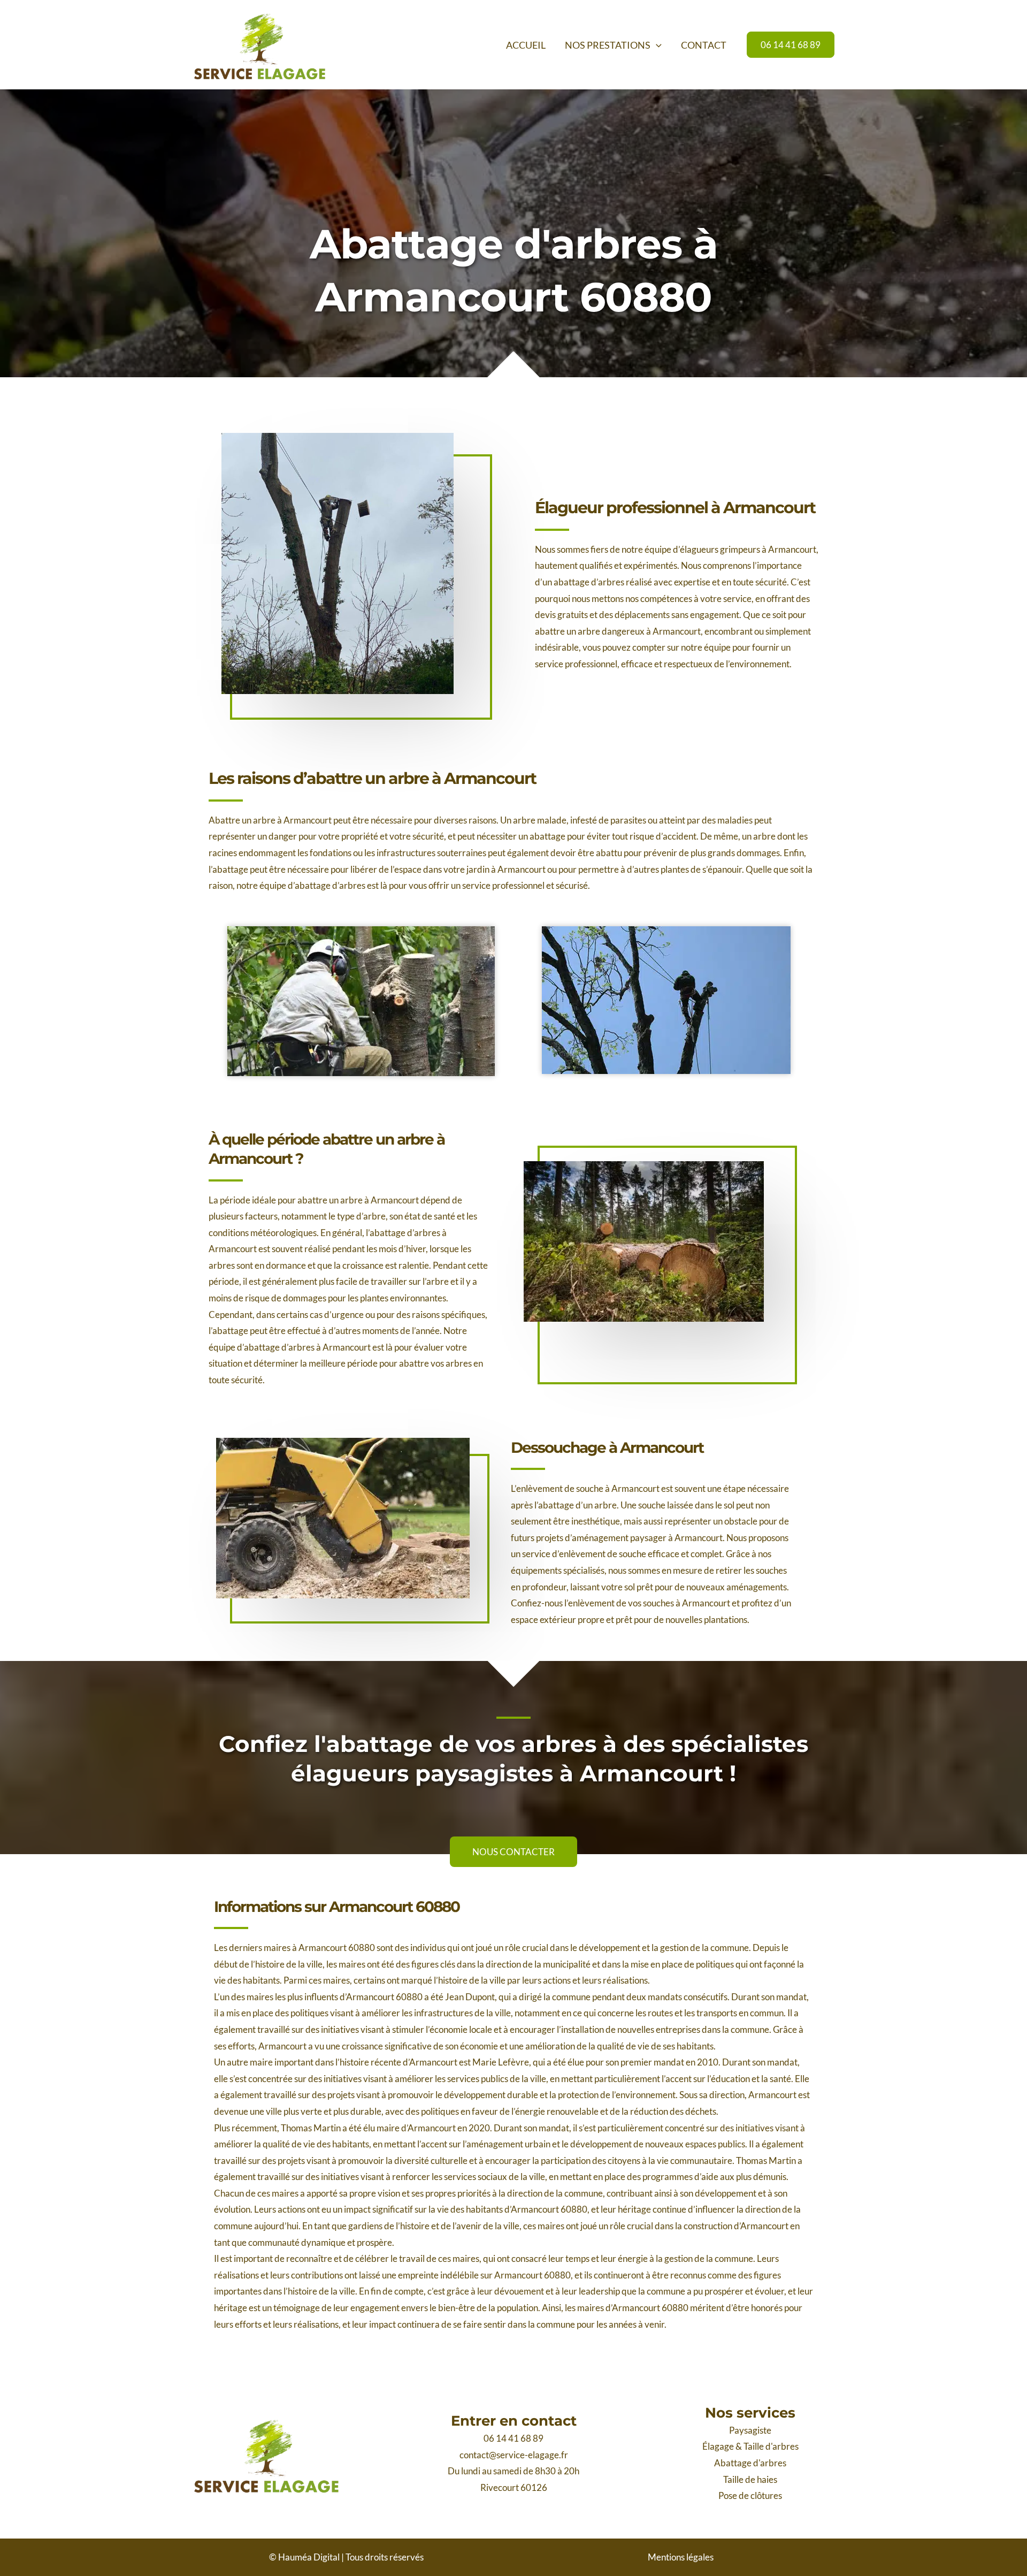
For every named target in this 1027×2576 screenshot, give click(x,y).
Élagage (718, 2446)
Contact (704, 45)
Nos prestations (608, 45)
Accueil (526, 45)
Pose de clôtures (750, 2495)
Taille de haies (750, 2479)
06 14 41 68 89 (513, 2438)
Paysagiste (750, 2430)
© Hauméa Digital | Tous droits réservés (346, 2557)
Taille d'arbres (771, 2446)
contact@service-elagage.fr (514, 2455)
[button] (656, 45)
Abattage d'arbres (750, 2463)
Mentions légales (681, 2557)
